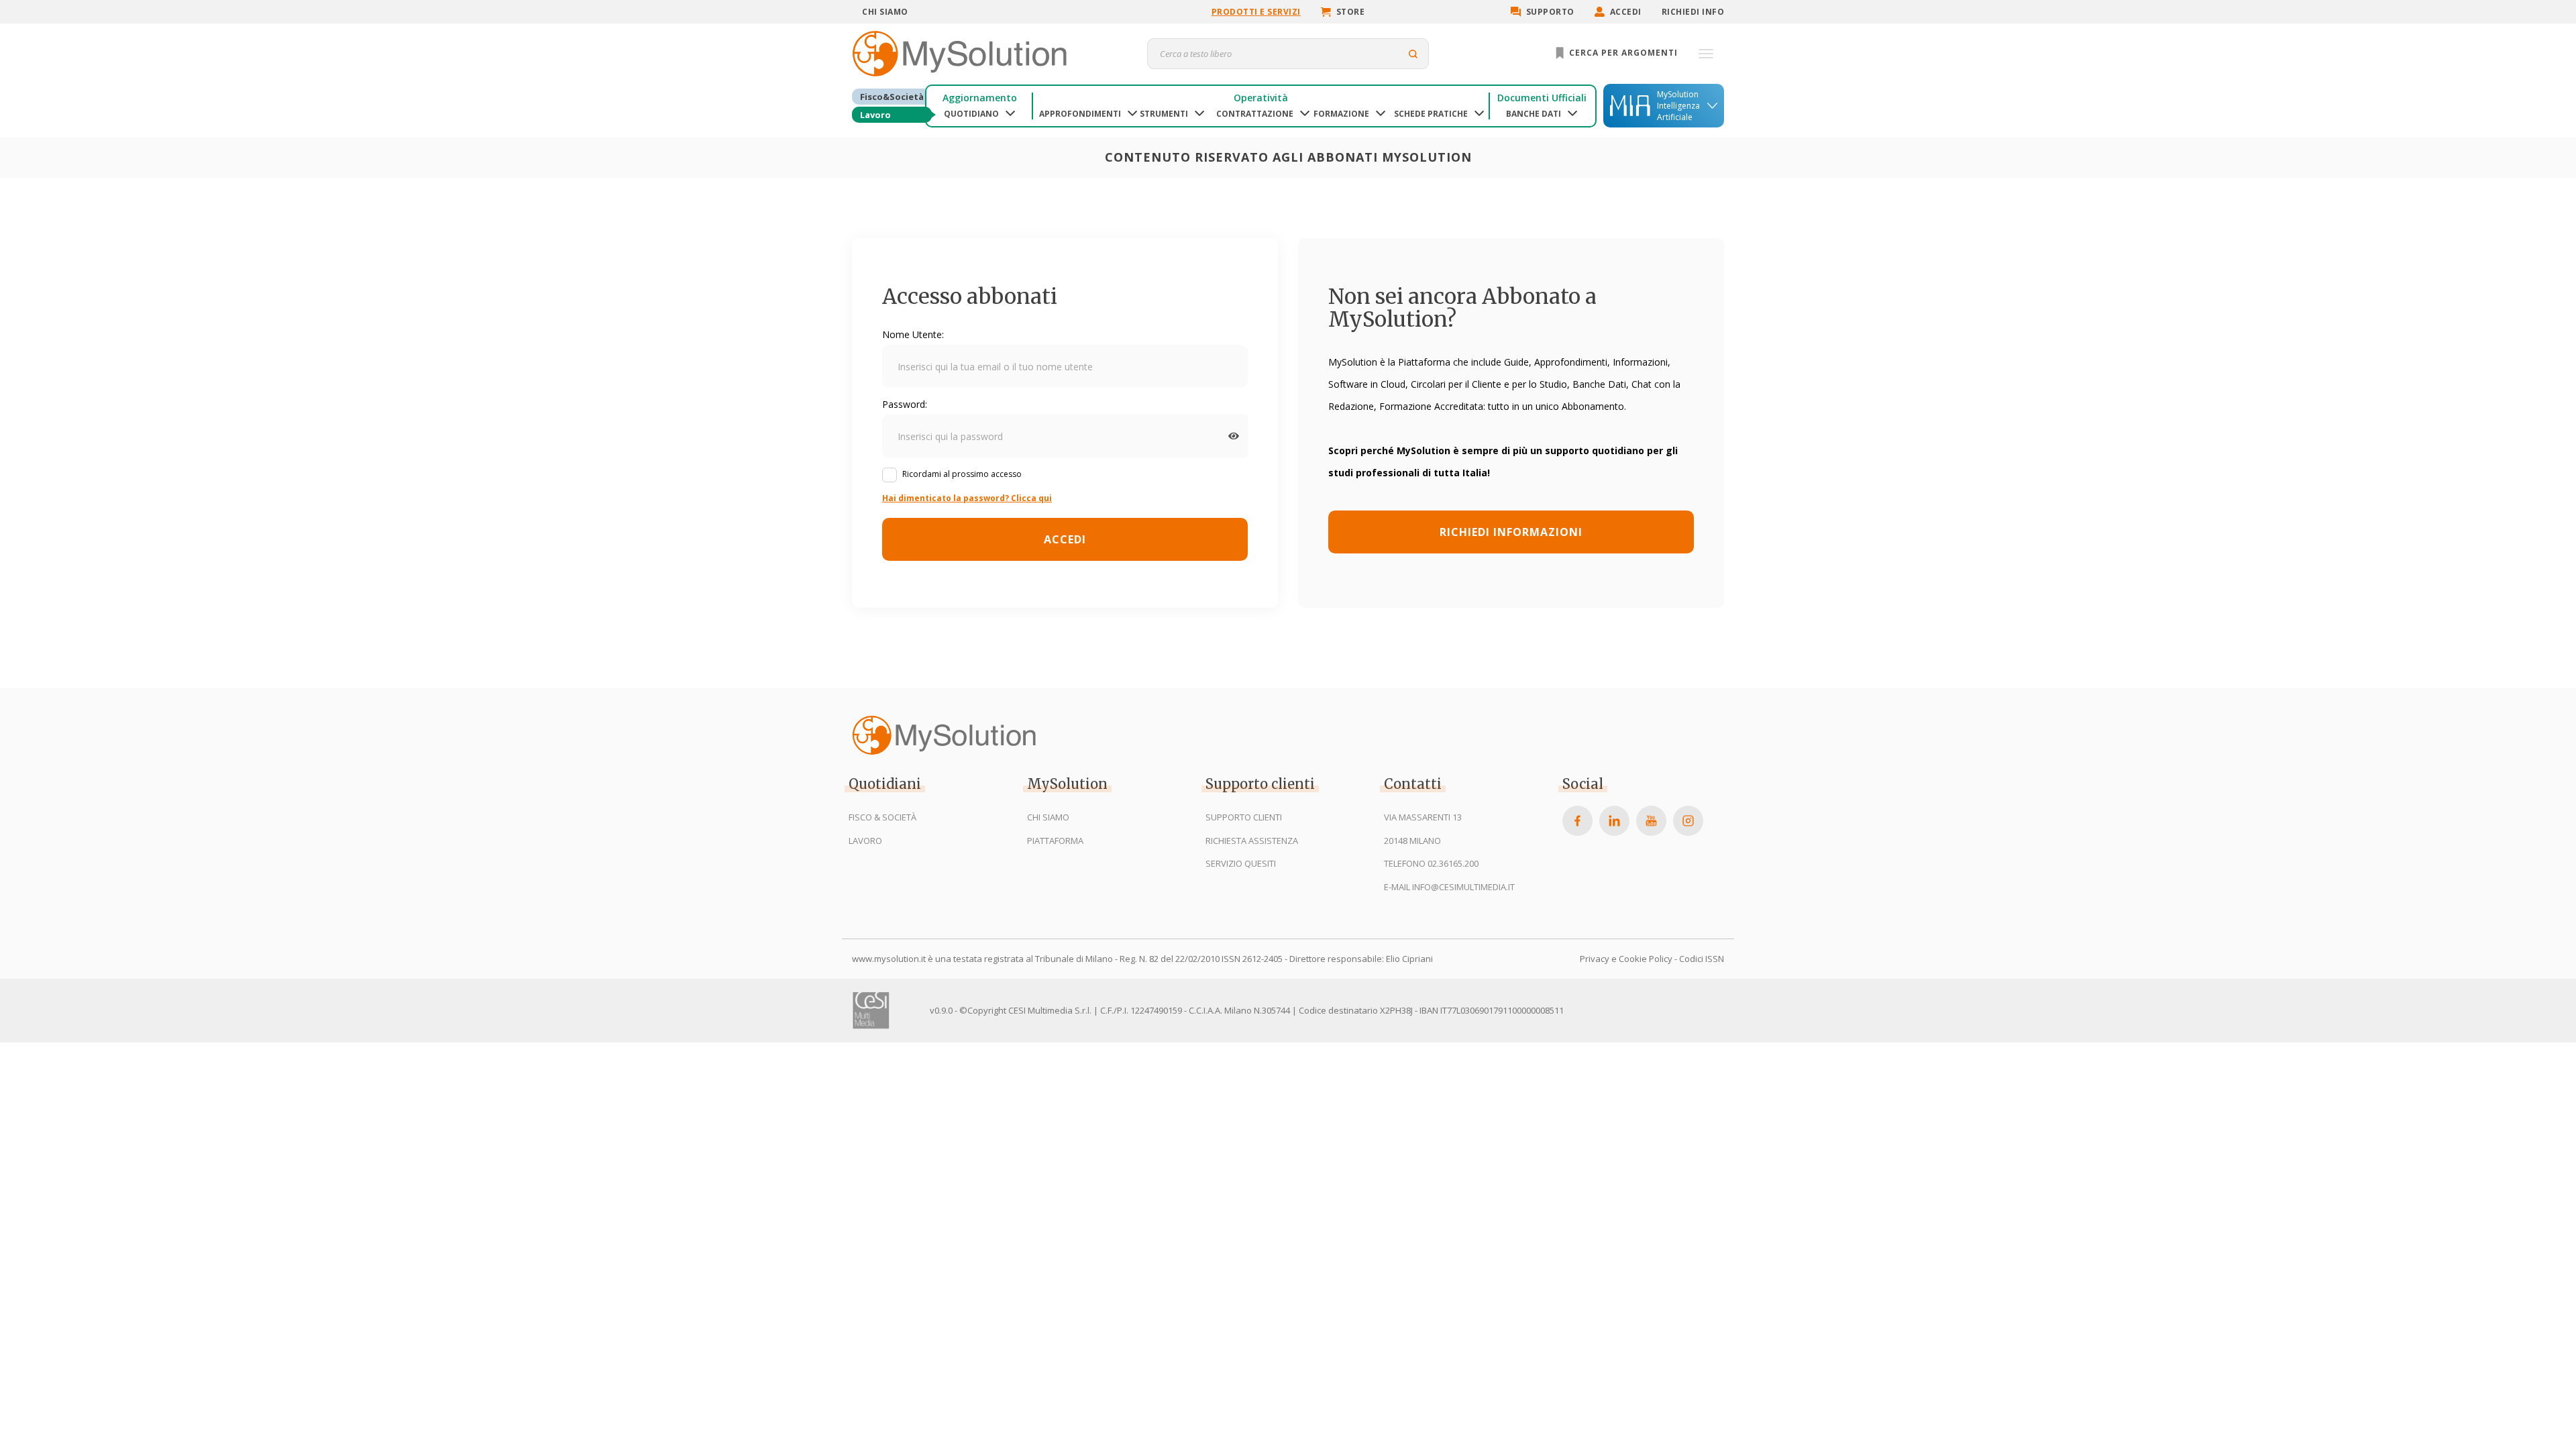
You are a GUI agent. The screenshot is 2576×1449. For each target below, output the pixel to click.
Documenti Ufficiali (1542, 98)
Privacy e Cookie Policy (1626, 959)
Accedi (1626, 12)
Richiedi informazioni (1511, 532)
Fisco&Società (892, 97)
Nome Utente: (913, 334)
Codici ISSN (1702, 959)
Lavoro (875, 115)
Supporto (1550, 12)
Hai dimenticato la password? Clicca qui (967, 498)
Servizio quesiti (1241, 863)
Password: (905, 404)
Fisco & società (882, 817)
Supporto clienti (1244, 817)
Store (1351, 12)
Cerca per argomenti (1622, 53)
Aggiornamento (980, 98)
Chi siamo (885, 12)
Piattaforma (1055, 841)
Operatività (1261, 98)
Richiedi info (1693, 12)
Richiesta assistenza (1252, 841)
